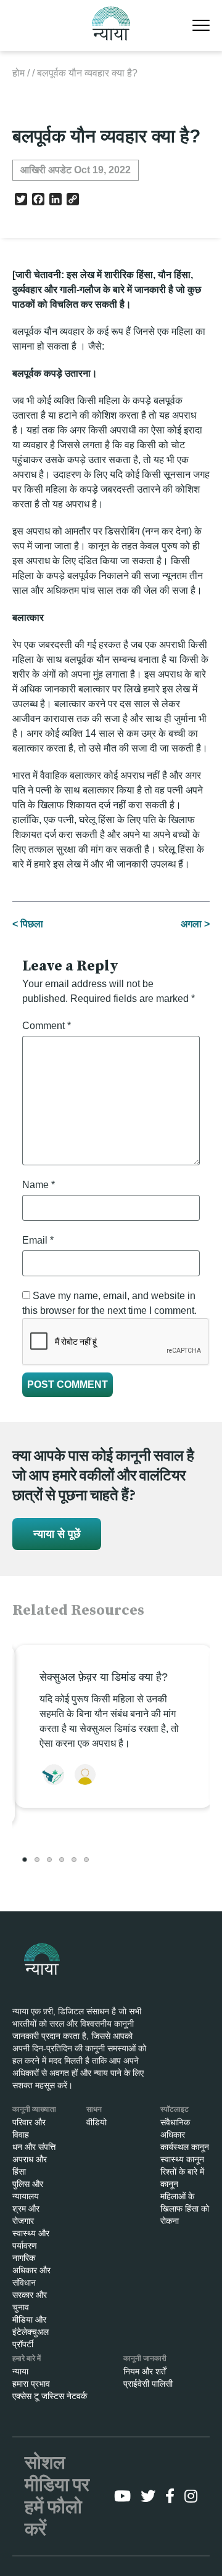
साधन (94, 2109)
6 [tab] (86, 1860)
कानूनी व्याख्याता (34, 2109)
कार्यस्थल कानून (185, 2147)
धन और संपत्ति (34, 2147)
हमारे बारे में (27, 2358)
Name (39, 1185)
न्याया (20, 2371)
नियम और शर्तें (145, 2371)
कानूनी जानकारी (145, 2358)
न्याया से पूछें (57, 1534)
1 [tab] (25, 1860)
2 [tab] (37, 1860)
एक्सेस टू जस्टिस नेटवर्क (50, 2396)
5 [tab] (74, 1860)
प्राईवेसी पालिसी (148, 2384)
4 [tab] (62, 1860)
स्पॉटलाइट (175, 2109)
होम (18, 73)
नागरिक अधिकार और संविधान (31, 2270)
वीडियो (97, 2122)
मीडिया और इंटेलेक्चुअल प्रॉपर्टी (31, 2332)
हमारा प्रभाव (31, 2384)
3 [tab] (49, 1860)
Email (38, 1240)
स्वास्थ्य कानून (182, 2159)
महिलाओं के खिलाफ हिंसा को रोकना (185, 2209)
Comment (47, 1026)
